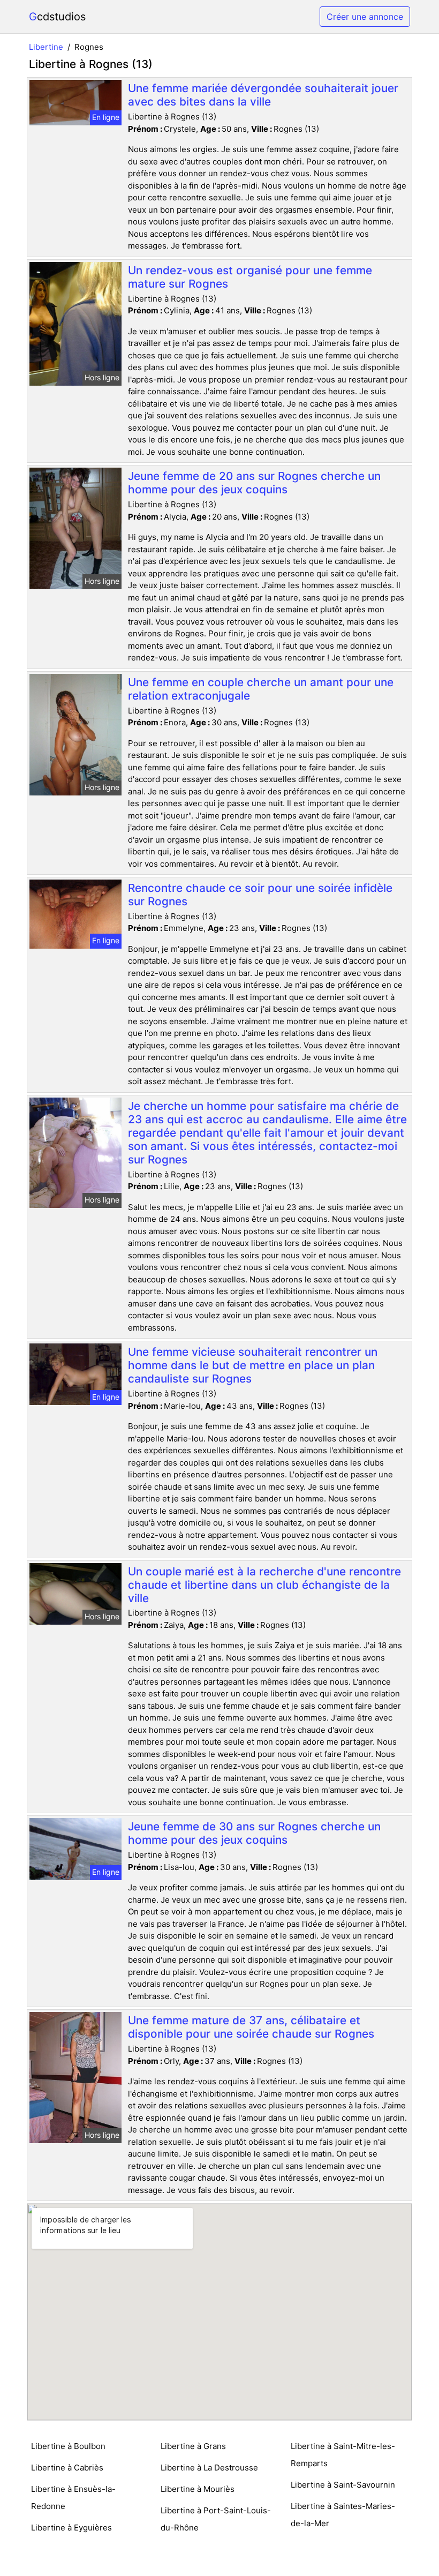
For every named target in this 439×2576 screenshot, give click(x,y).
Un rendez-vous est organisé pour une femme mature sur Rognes (250, 277)
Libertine (46, 47)
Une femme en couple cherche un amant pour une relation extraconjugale (261, 689)
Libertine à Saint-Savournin (343, 2485)
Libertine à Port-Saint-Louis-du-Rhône (216, 2519)
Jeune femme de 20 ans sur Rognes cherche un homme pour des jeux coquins (254, 483)
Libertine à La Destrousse (209, 2468)
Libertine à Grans (193, 2446)
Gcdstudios (57, 17)
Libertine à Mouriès (198, 2489)
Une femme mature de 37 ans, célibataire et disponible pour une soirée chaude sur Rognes (251, 2027)
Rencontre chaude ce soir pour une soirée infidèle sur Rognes (260, 895)
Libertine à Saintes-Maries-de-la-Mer (343, 2515)
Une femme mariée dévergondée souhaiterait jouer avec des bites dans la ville (263, 95)
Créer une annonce (365, 17)
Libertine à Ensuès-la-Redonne (73, 2498)
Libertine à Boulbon (68, 2446)
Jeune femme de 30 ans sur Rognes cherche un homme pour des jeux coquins (254, 1833)
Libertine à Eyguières (71, 2528)
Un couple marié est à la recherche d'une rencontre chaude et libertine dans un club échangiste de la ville (264, 1585)
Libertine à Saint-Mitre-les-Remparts (343, 2455)
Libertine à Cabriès (67, 2468)
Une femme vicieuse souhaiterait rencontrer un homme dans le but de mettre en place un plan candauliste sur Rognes (253, 1365)
